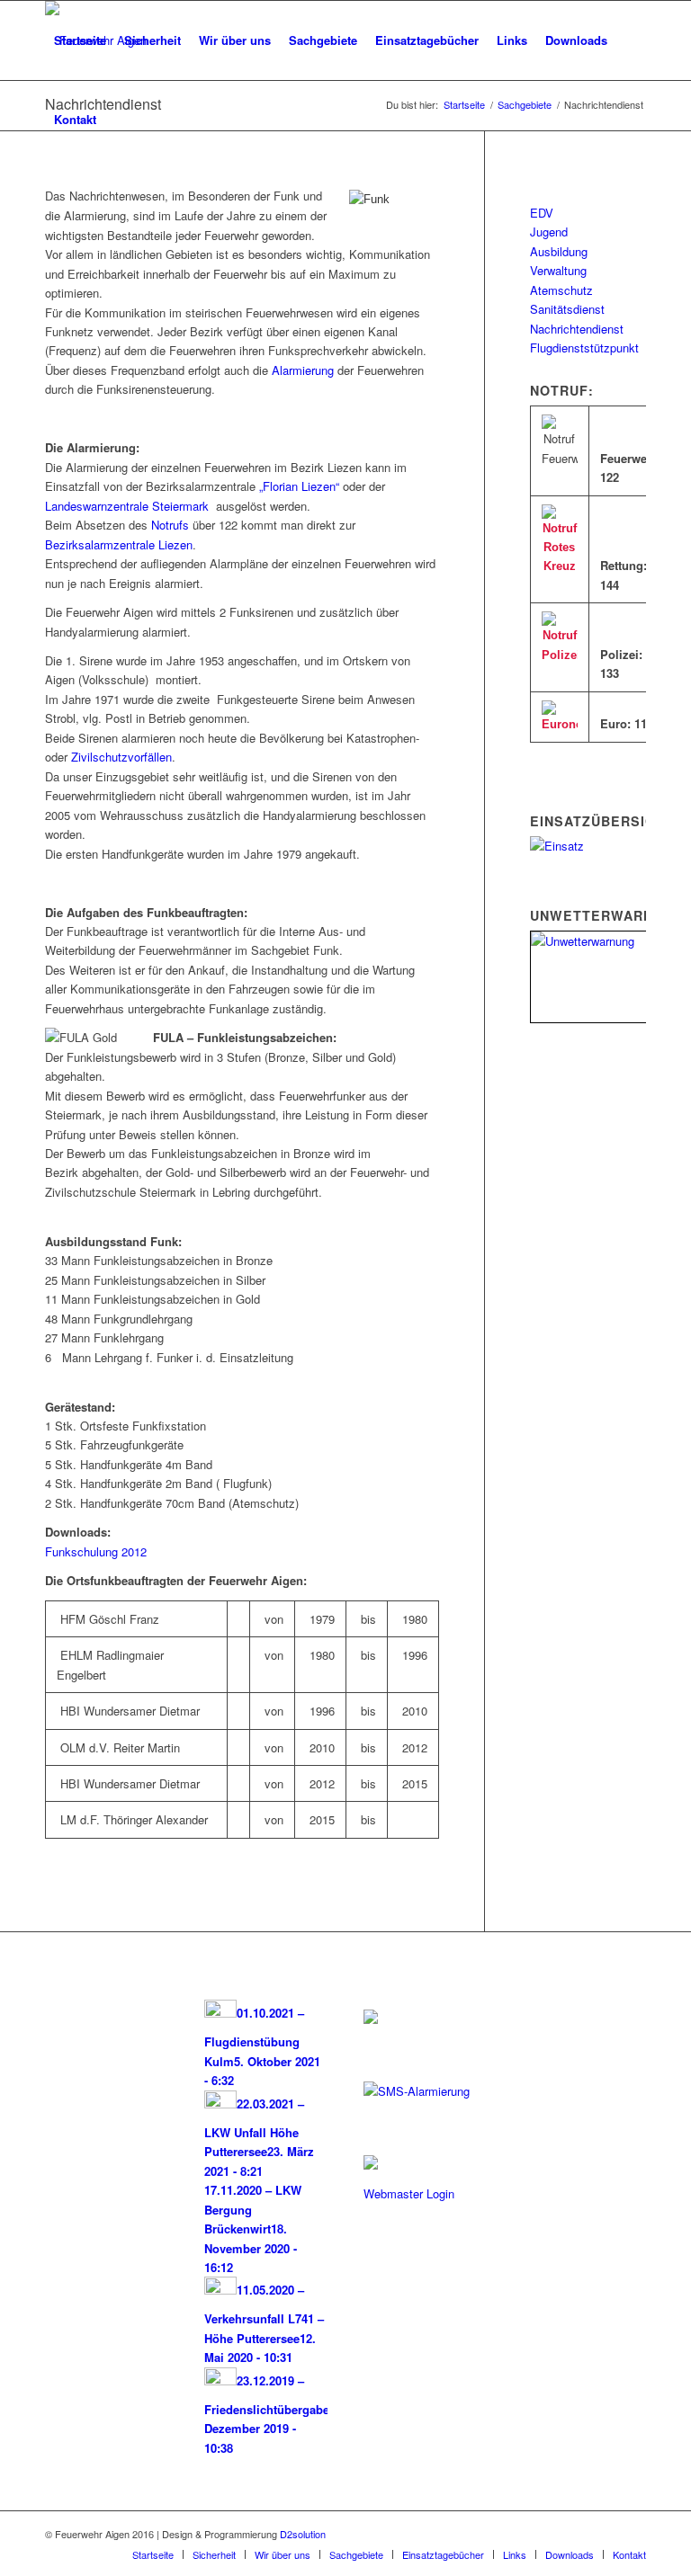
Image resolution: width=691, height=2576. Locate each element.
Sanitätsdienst (567, 309)
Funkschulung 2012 (96, 1551)
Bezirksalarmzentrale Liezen (119, 544)
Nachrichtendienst (577, 329)
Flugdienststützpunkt (584, 348)
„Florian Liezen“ (299, 486)
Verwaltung (558, 270)
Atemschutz (561, 290)
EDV (542, 213)
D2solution (303, 2534)
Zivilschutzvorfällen (121, 757)
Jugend (549, 232)
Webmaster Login (409, 2193)
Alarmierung (303, 370)
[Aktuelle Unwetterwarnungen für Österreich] (604, 941)
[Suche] (120, 120)
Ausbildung (559, 251)
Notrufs (170, 525)
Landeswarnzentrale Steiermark (127, 506)
